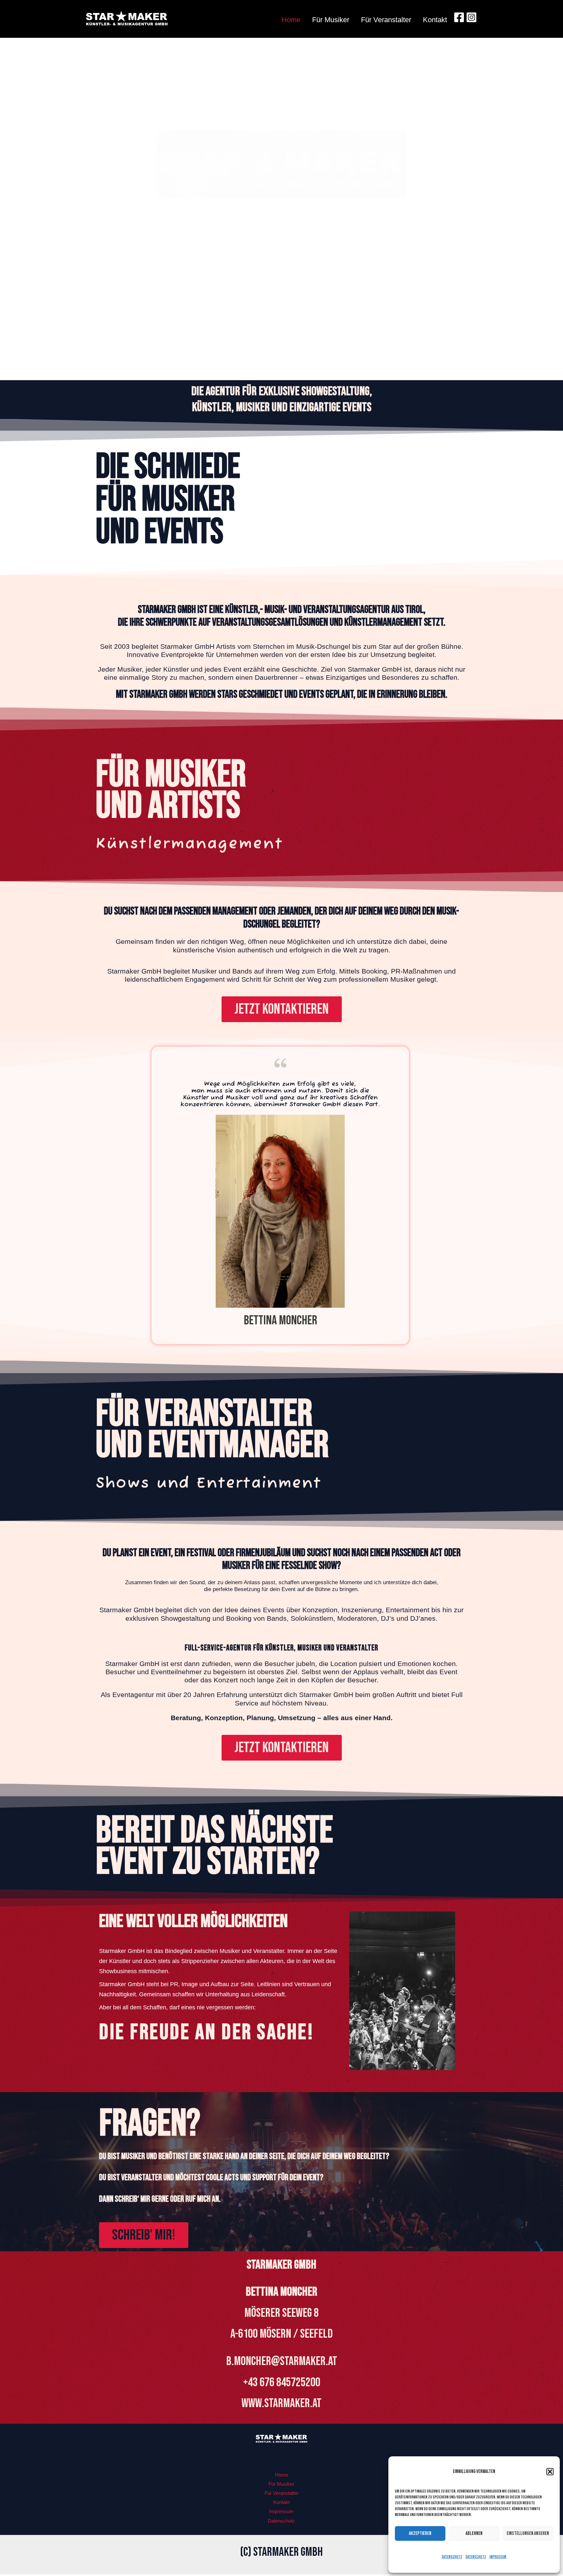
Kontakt (435, 20)
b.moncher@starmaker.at (282, 2361)
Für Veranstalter (386, 20)
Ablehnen (474, 2533)
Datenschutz (452, 2557)
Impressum (498, 2557)
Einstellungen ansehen (528, 2533)
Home (291, 20)
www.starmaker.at (281, 2403)
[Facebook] (459, 17)
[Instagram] (471, 17)
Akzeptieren (420, 2533)
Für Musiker (331, 20)
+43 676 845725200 (282, 2382)
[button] (550, 2472)
